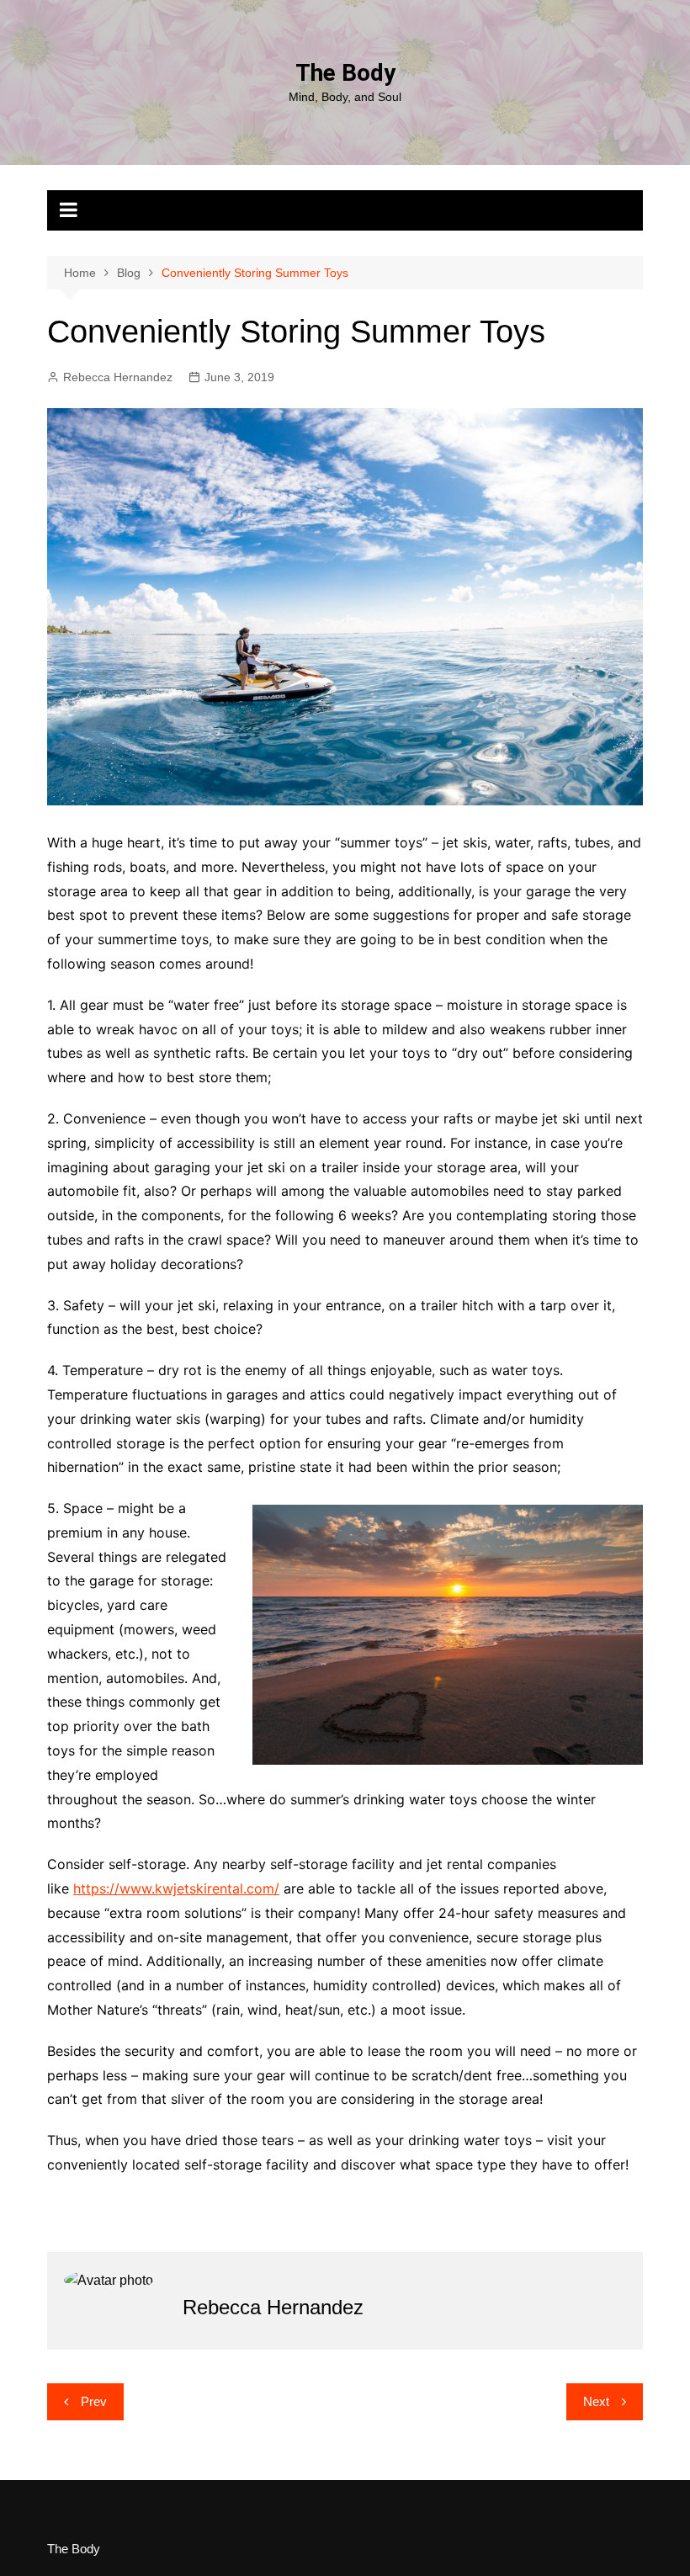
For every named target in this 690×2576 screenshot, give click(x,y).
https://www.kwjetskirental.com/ (176, 1888)
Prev (94, 2401)
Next (596, 2401)
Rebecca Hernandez (118, 377)
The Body (345, 73)
